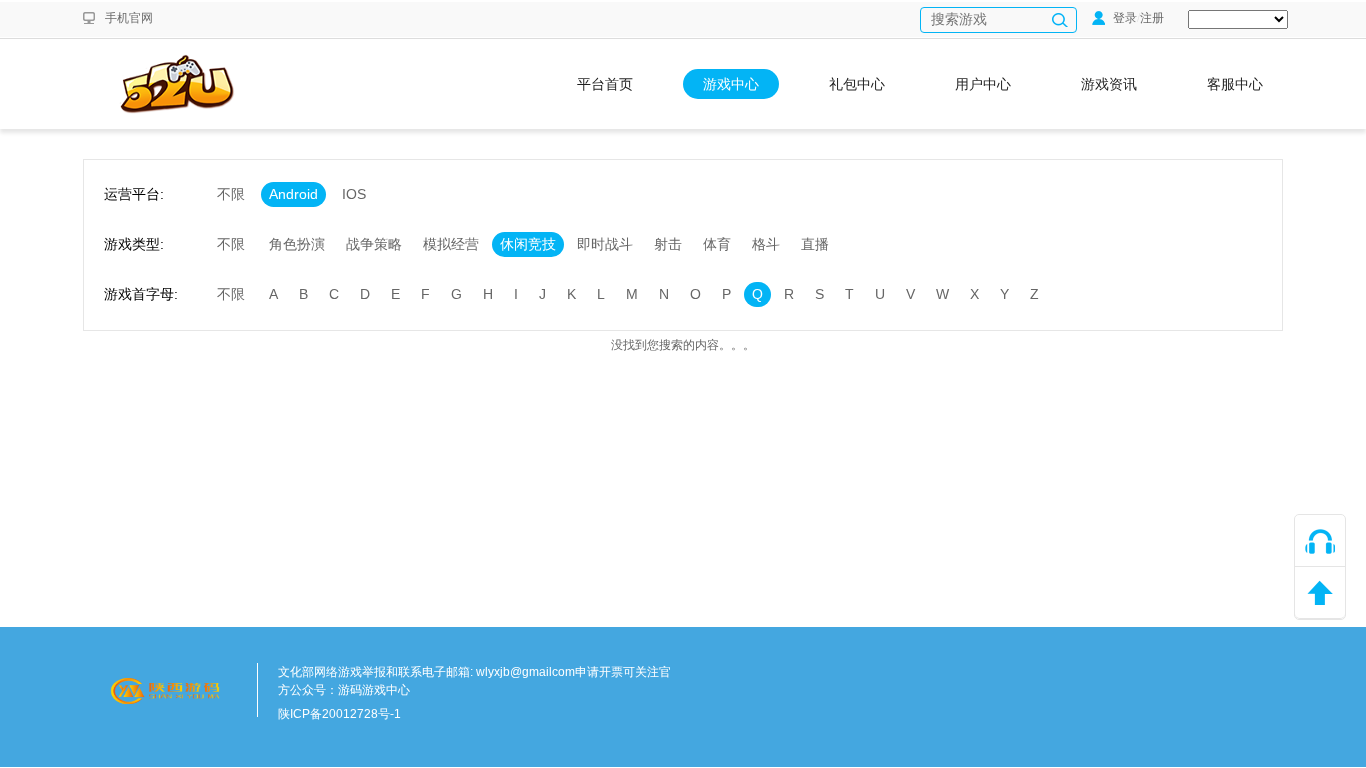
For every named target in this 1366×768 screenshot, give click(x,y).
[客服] (1320, 541)
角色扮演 (297, 244)
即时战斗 (605, 244)
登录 (1123, 18)
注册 (1152, 18)
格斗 (766, 244)
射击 (668, 244)
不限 (231, 194)
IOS (354, 194)
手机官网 (129, 18)
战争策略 (374, 244)
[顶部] (1320, 593)
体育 (717, 244)
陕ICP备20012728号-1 (339, 714)
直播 (815, 244)
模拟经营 (451, 244)
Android (293, 194)
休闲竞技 (528, 244)
